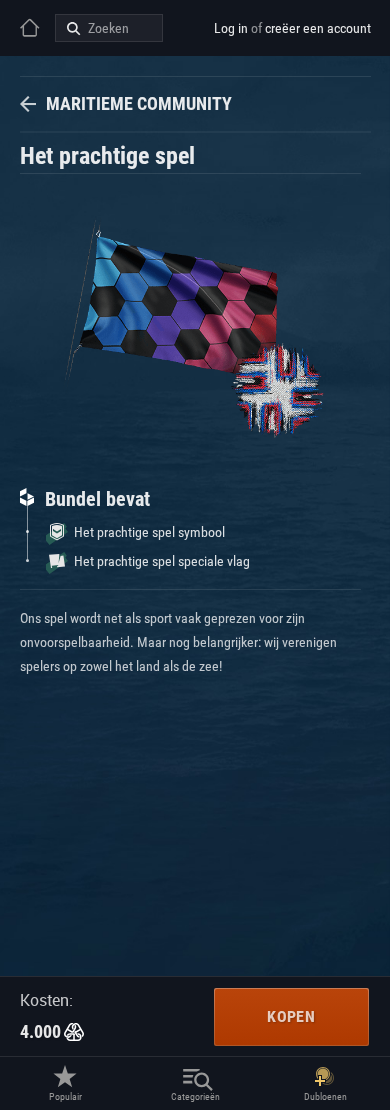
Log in (231, 28)
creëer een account (318, 28)
